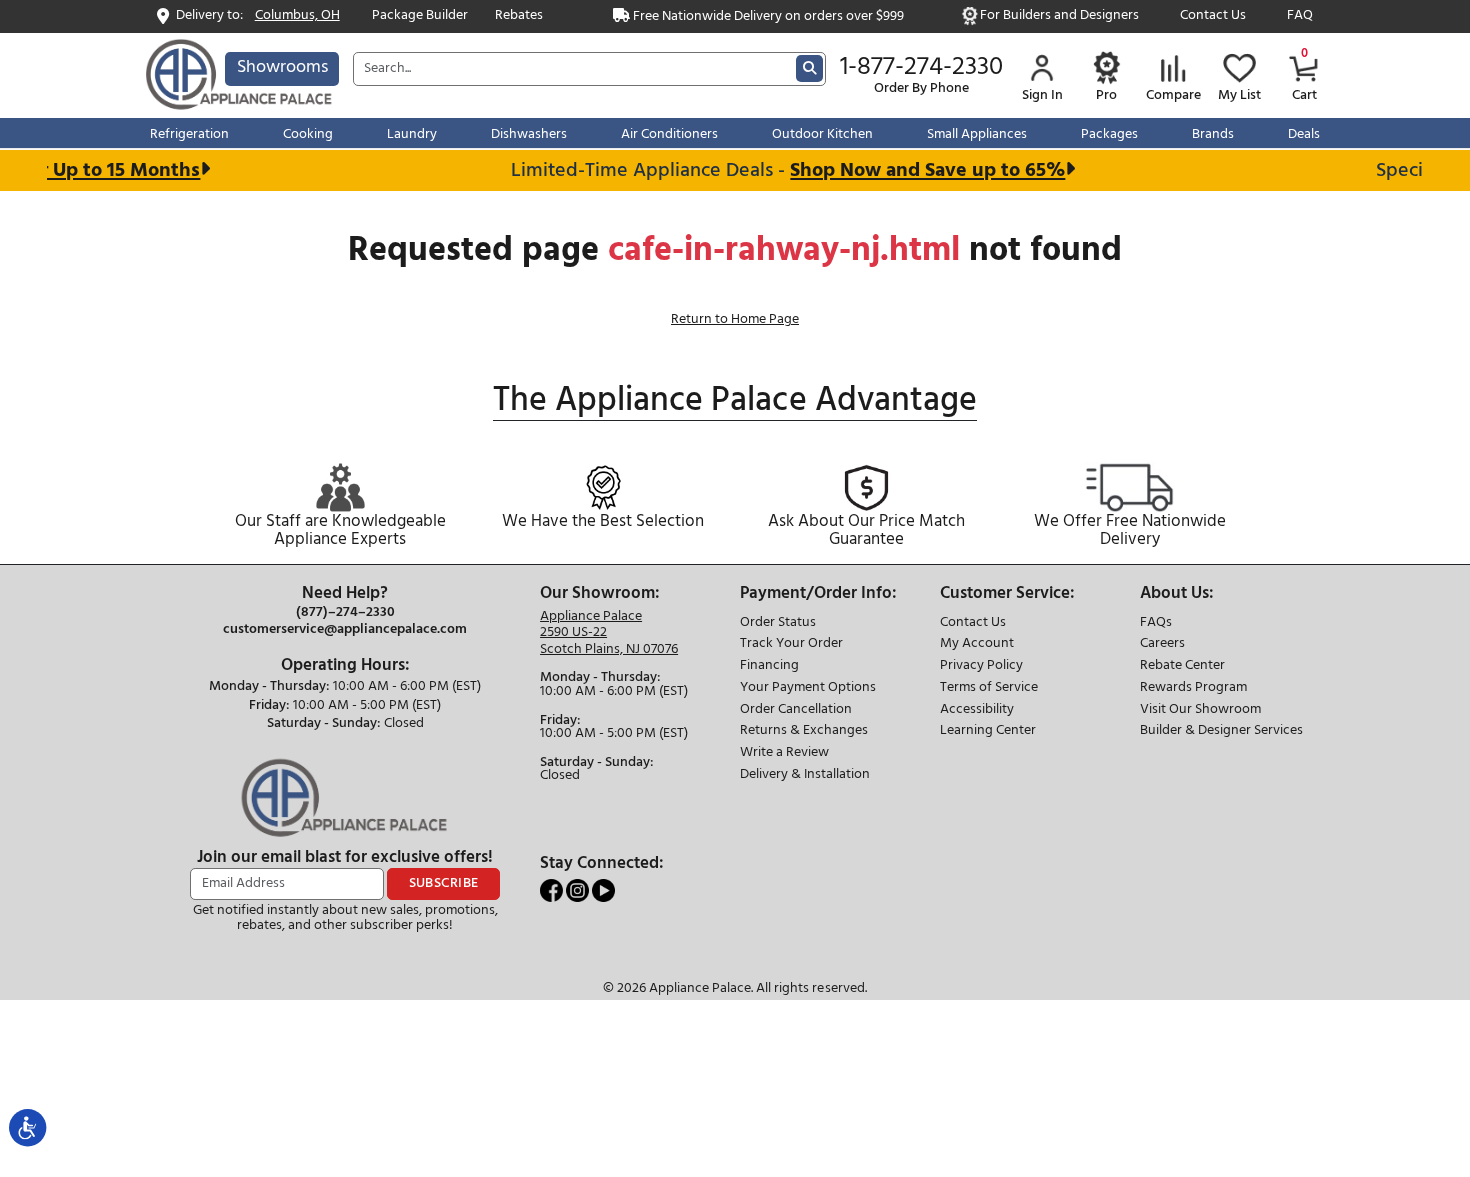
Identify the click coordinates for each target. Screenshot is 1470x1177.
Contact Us (1213, 16)
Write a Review (784, 753)
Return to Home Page (735, 319)
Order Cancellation (796, 710)
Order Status (778, 623)
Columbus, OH (297, 16)
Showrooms (282, 67)
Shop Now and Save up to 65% (916, 170)
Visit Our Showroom (1200, 710)
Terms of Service (989, 688)
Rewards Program (1193, 688)
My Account (977, 644)
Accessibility (977, 710)
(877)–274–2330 (345, 613)
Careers (1162, 644)
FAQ (1300, 16)
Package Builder (420, 16)
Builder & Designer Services (1221, 731)
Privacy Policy (981, 666)
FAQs (1156, 623)
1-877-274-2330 (921, 68)
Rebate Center (1182, 666)
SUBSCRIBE (444, 883)
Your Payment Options (808, 688)
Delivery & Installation (805, 775)
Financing (769, 666)
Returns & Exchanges (804, 731)
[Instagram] (579, 890)
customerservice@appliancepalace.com (345, 630)
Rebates (519, 16)
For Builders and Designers (1059, 16)
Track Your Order (791, 644)
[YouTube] (603, 890)
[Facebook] (553, 890)
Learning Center (988, 731)
